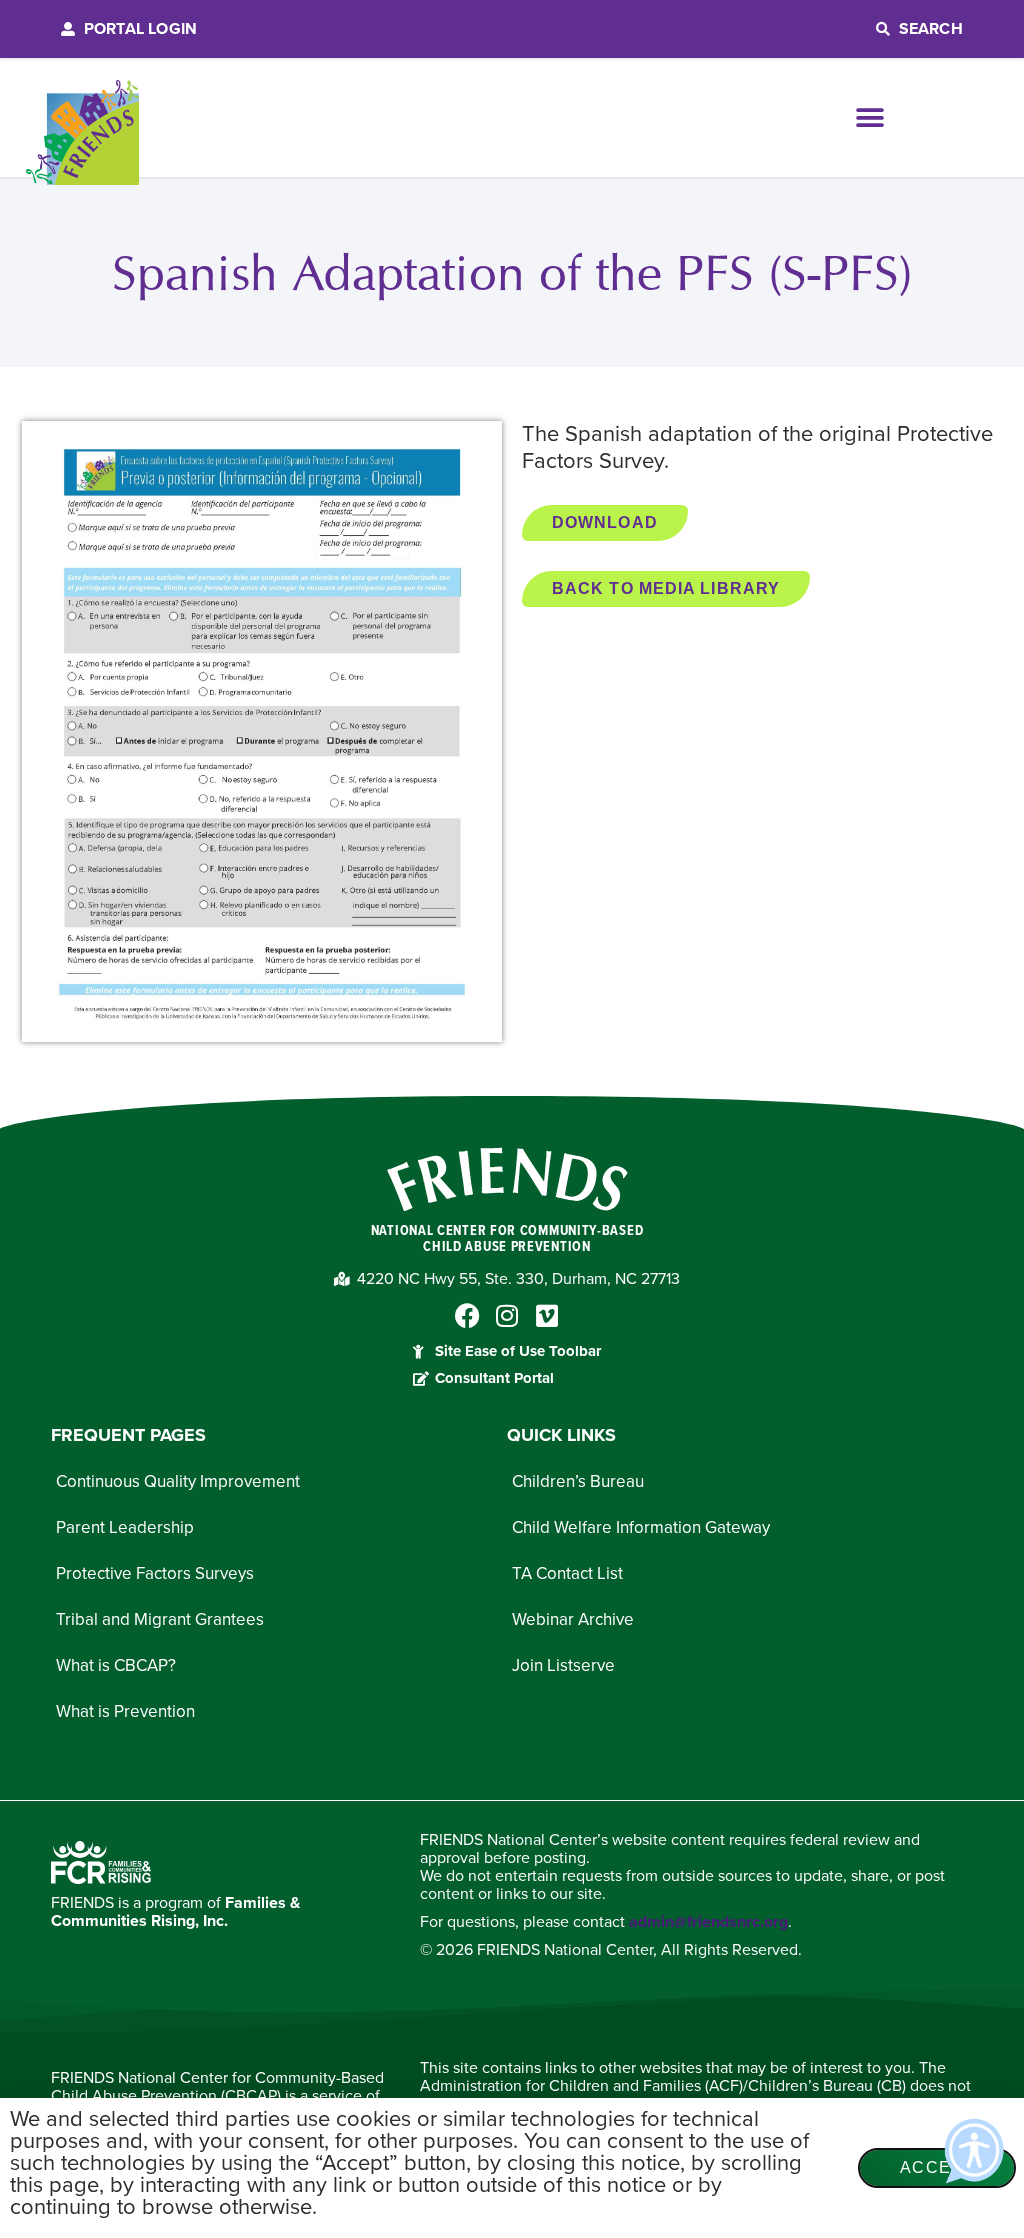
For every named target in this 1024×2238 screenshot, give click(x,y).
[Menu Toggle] (870, 118)
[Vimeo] (547, 1315)
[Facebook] (467, 1315)
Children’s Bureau (578, 1481)
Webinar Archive (573, 1619)
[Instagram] (507, 1315)
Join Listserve (563, 1665)
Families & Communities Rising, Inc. (175, 1912)
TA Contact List (567, 1573)
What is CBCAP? (116, 1665)
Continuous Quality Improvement (178, 1481)
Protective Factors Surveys (155, 1573)
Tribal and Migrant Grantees (160, 1619)
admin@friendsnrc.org (708, 1922)
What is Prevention (125, 1711)
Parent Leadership (125, 1527)
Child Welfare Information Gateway (641, 1527)
